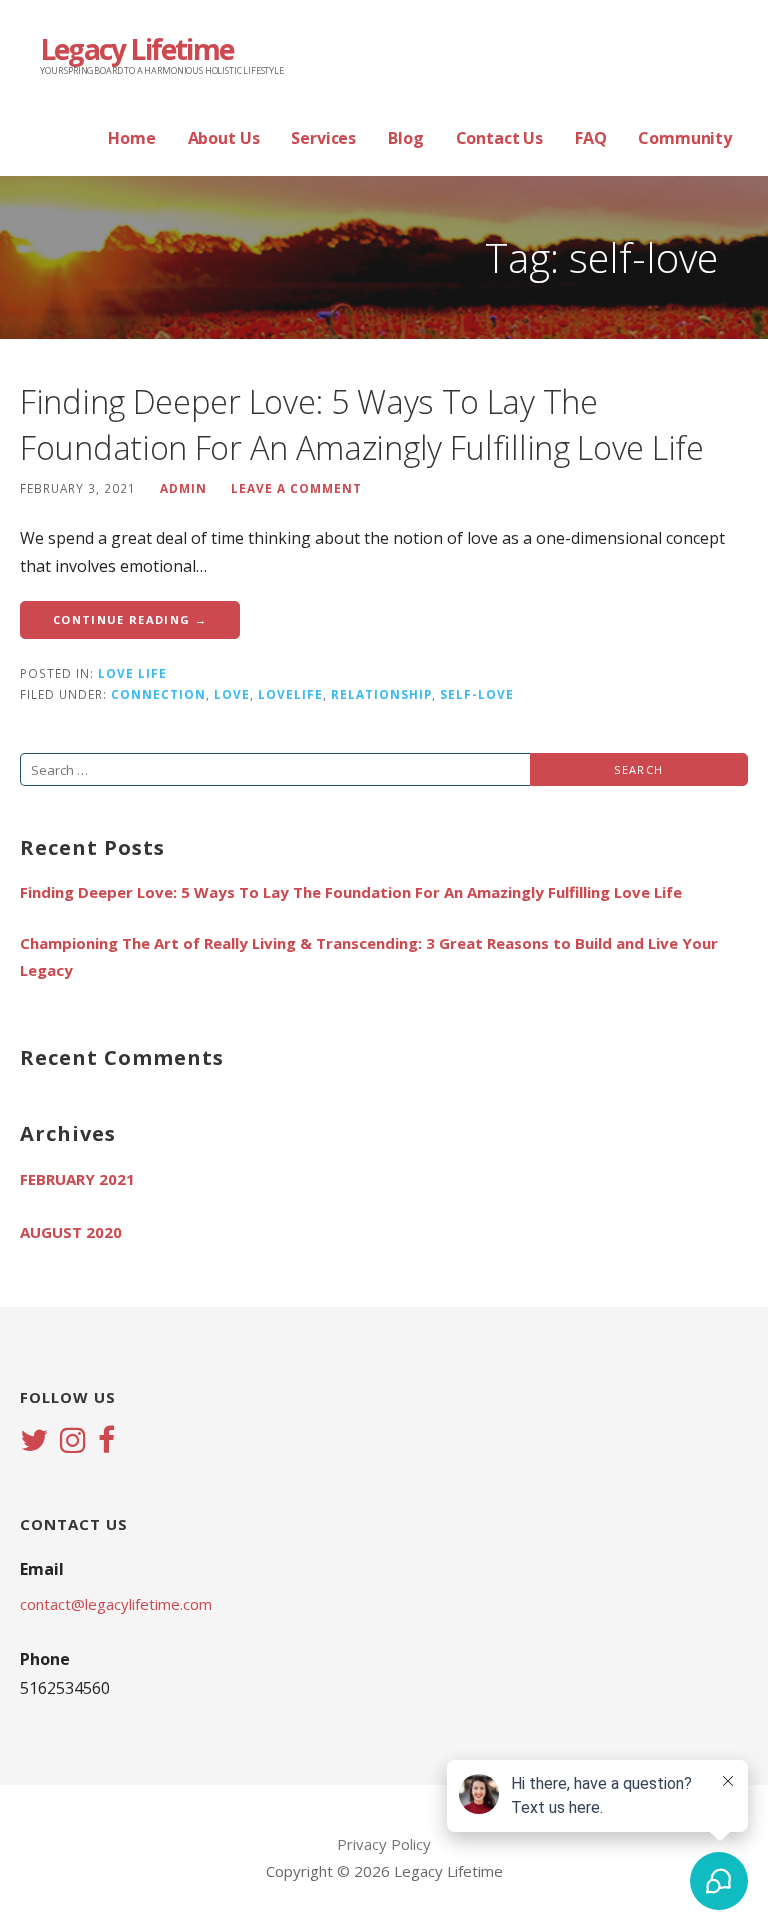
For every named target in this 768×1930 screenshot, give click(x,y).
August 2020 (71, 1232)
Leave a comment (296, 488)
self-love (477, 694)
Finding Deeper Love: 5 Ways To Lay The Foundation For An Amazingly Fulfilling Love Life (362, 424)
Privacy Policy (384, 1844)
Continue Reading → (130, 619)
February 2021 (77, 1179)
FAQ (591, 138)
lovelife (290, 694)
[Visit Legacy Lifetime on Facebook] (106, 1442)
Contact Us (499, 138)
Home (131, 138)
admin (183, 488)
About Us (224, 138)
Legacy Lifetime (136, 49)
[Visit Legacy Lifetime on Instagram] (73, 1442)
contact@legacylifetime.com (116, 1604)
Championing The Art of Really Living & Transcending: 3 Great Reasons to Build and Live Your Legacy (369, 956)
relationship (381, 694)
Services (323, 138)
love (232, 694)
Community (685, 138)
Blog (405, 138)
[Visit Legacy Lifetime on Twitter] (34, 1442)
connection (158, 694)
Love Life (132, 673)
